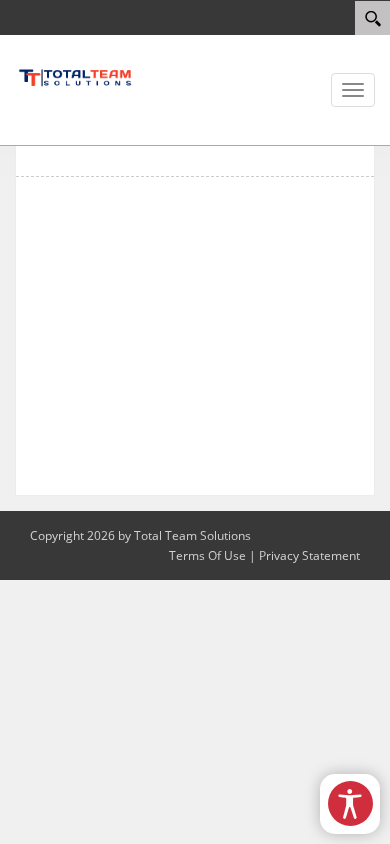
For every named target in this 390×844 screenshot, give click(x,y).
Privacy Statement (309, 555)
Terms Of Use (207, 555)
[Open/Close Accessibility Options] (350, 803)
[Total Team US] (75, 76)
